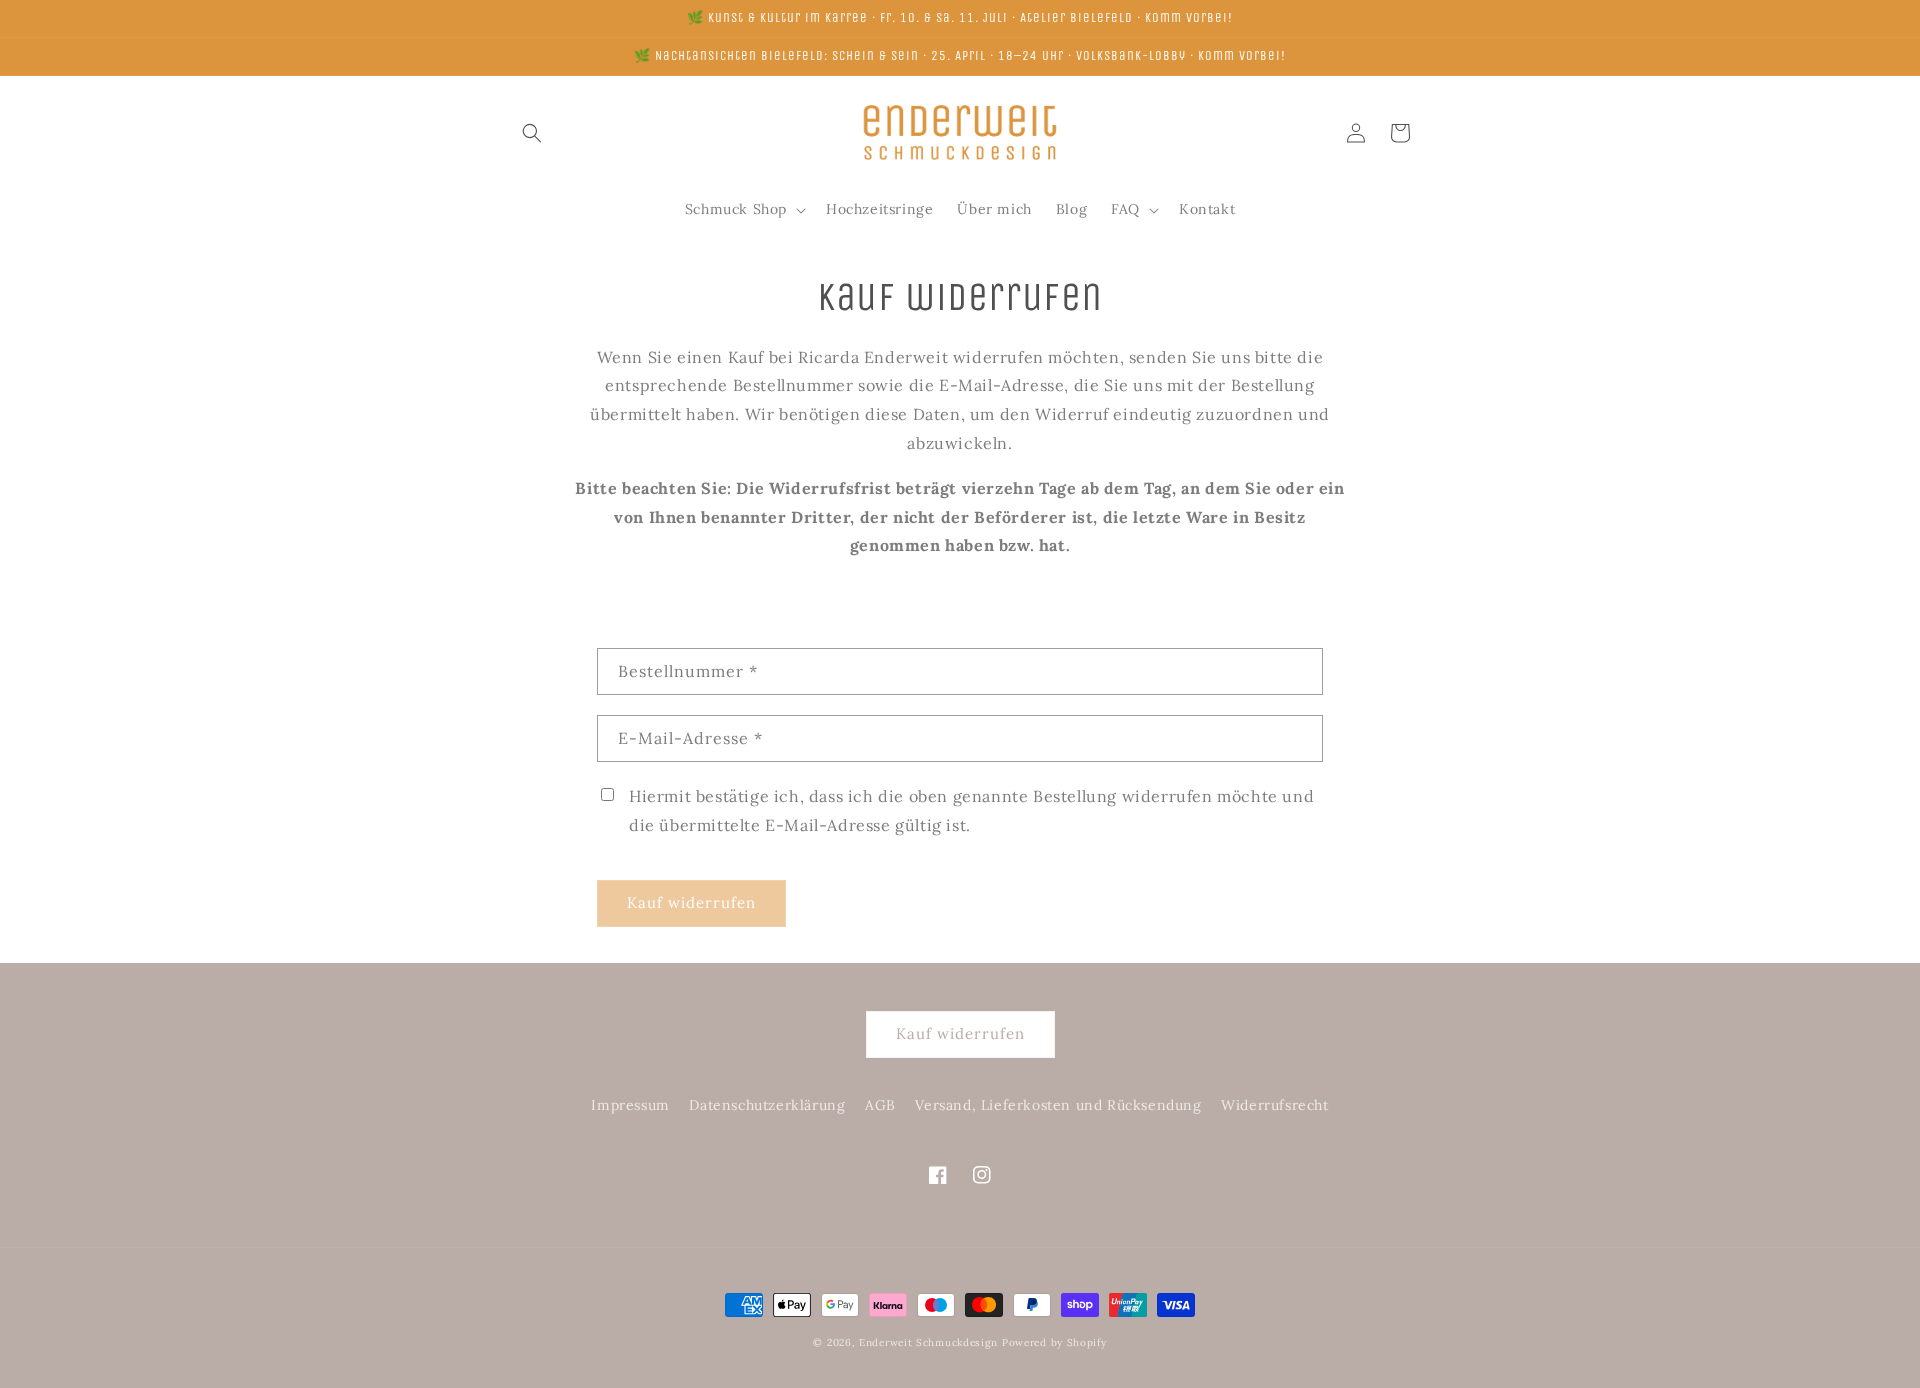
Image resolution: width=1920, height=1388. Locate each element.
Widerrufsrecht (1274, 1105)
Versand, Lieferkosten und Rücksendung (1058, 1105)
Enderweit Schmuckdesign (928, 1342)
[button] (532, 133)
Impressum (630, 1105)
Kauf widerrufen (691, 902)
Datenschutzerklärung (767, 1105)
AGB (880, 1105)
